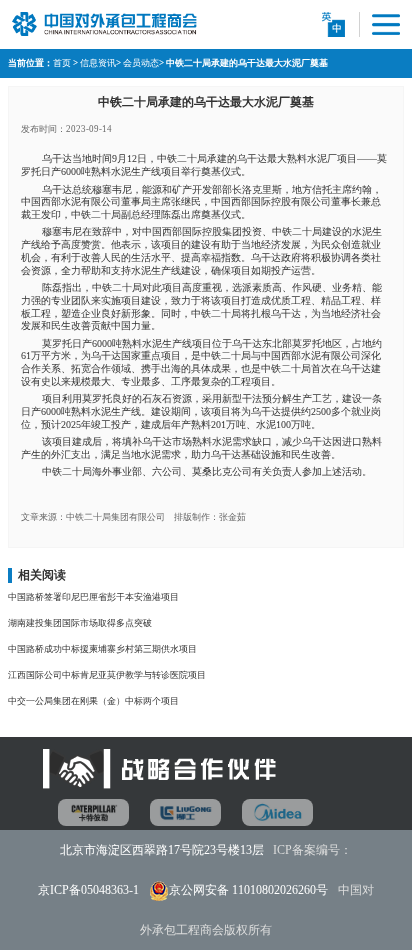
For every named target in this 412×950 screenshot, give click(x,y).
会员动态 (141, 63)
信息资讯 (98, 63)
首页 (62, 63)
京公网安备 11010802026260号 (248, 890)
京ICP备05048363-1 (88, 890)
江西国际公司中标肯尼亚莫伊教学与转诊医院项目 (107, 675)
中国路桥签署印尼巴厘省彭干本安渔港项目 (93, 597)
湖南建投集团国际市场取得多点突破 (80, 623)
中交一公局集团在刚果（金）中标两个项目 (93, 701)
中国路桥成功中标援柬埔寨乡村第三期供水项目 (102, 649)
